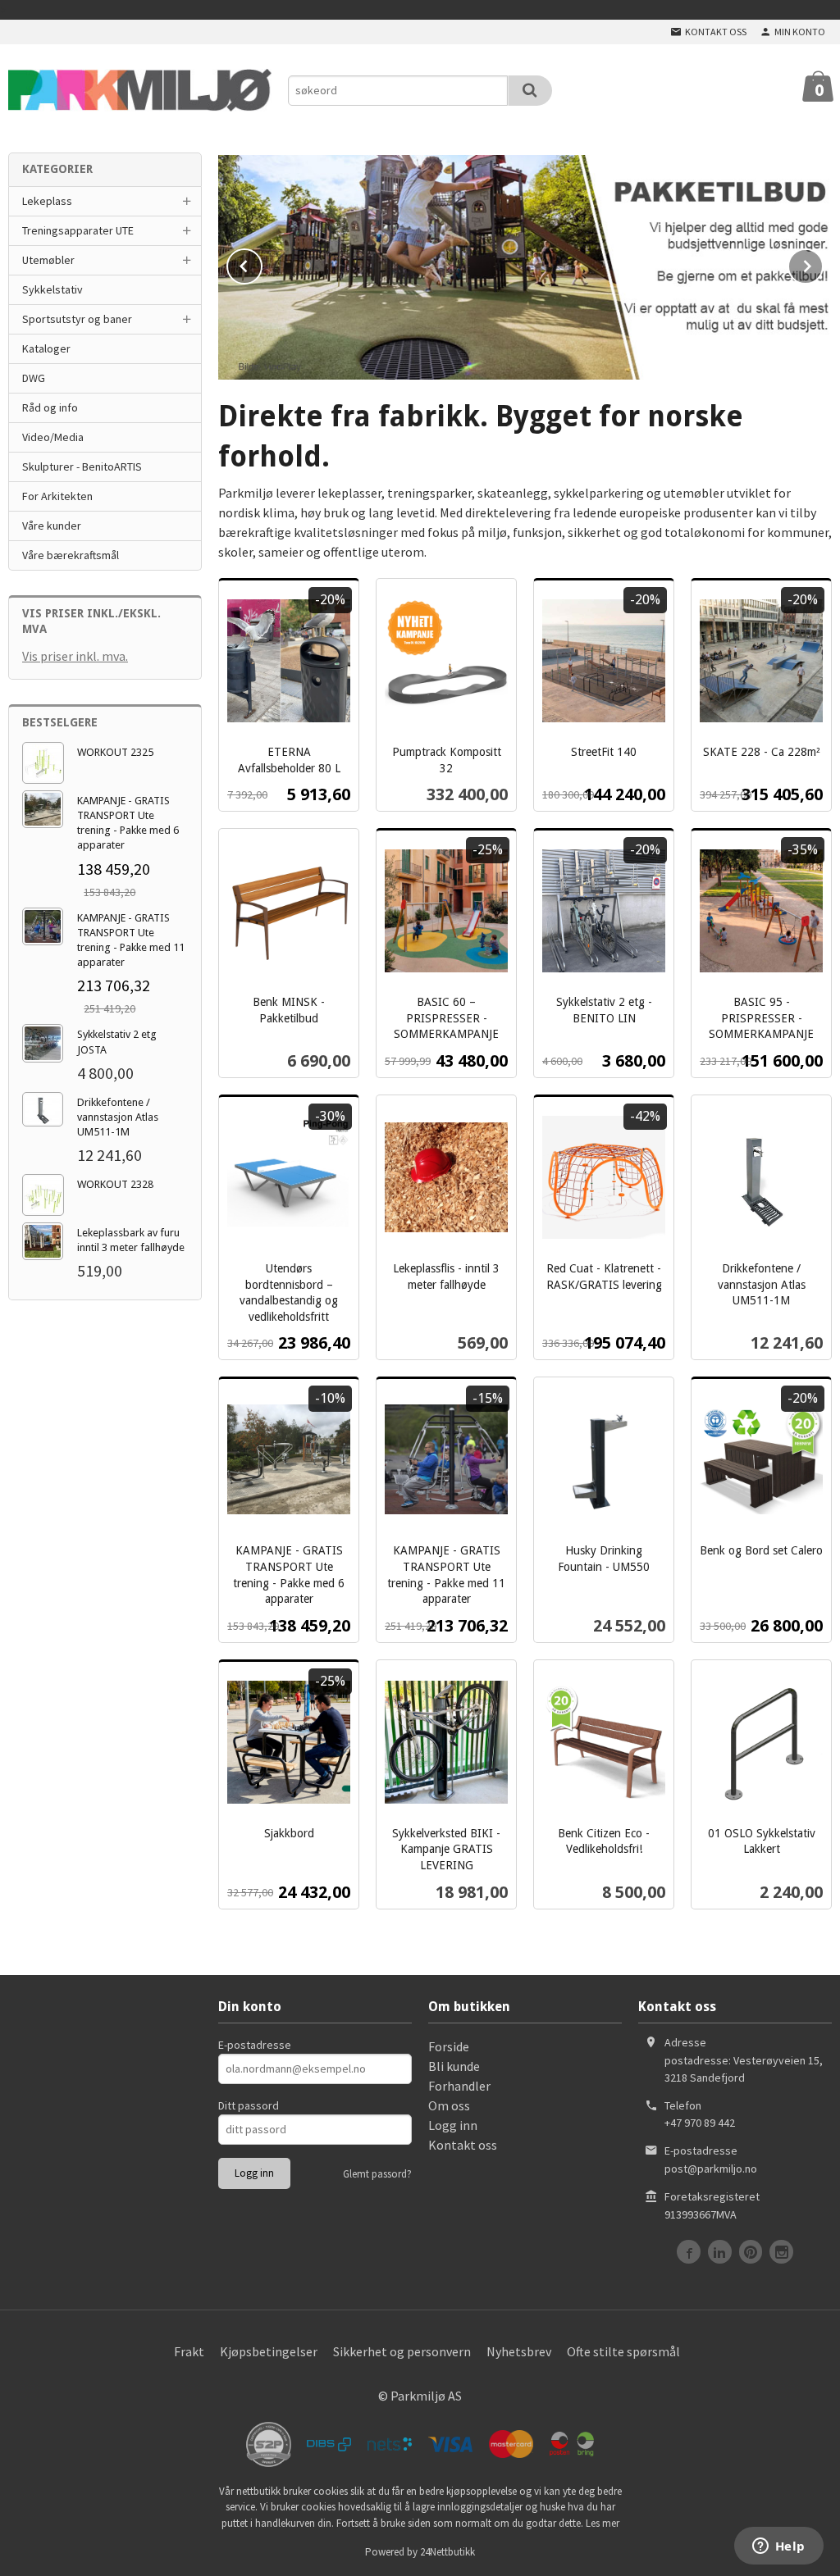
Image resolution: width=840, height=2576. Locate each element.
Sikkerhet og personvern (402, 2351)
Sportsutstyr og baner (77, 319)
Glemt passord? (377, 2174)
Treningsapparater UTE (78, 230)
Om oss (449, 2105)
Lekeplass (47, 201)
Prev (262, 263)
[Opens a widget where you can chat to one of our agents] (778, 2547)
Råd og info (50, 407)
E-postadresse (255, 2045)
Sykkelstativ (52, 289)
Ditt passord (249, 2105)
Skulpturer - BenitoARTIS (82, 467)
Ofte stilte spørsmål (623, 2351)
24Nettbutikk (447, 2552)
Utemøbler (48, 260)
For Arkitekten (57, 496)
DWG (34, 378)
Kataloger (46, 348)
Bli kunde (454, 2066)
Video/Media (53, 437)
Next (823, 263)
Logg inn (453, 2125)
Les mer (603, 2523)
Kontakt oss (463, 2145)
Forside (449, 2046)
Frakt (189, 2351)
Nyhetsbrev (519, 2351)
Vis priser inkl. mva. (75, 656)
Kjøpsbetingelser (269, 2351)
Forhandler (459, 2086)
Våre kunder (52, 526)
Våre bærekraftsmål (71, 555)
